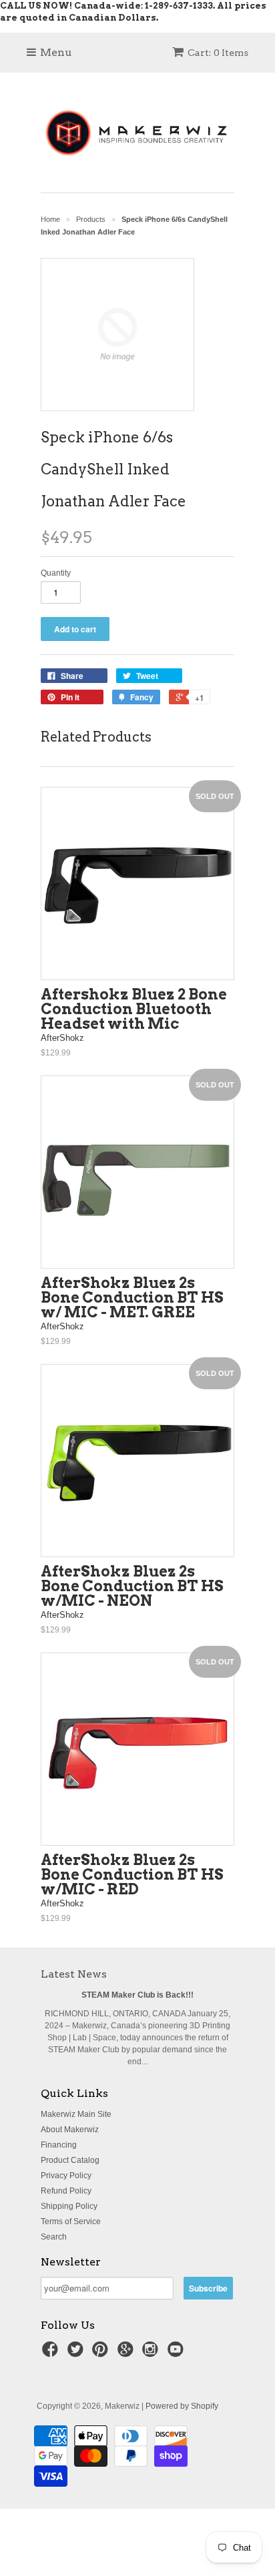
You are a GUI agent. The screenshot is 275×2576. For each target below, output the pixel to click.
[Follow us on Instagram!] (152, 2353)
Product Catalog (70, 2160)
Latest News (74, 1974)
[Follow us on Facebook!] (52, 2353)
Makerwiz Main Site (76, 2114)
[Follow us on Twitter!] (77, 2353)
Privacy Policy (66, 2176)
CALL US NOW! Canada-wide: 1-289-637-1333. (107, 6)
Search (54, 2237)
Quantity (56, 573)
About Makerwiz (70, 2130)
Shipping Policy (69, 2206)
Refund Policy (66, 2191)
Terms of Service (71, 2222)
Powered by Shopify (182, 2406)
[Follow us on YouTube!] (178, 2353)
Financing (59, 2145)
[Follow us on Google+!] (127, 2353)
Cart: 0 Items (218, 53)
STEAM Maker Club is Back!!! (137, 1995)
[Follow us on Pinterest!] (102, 2353)
